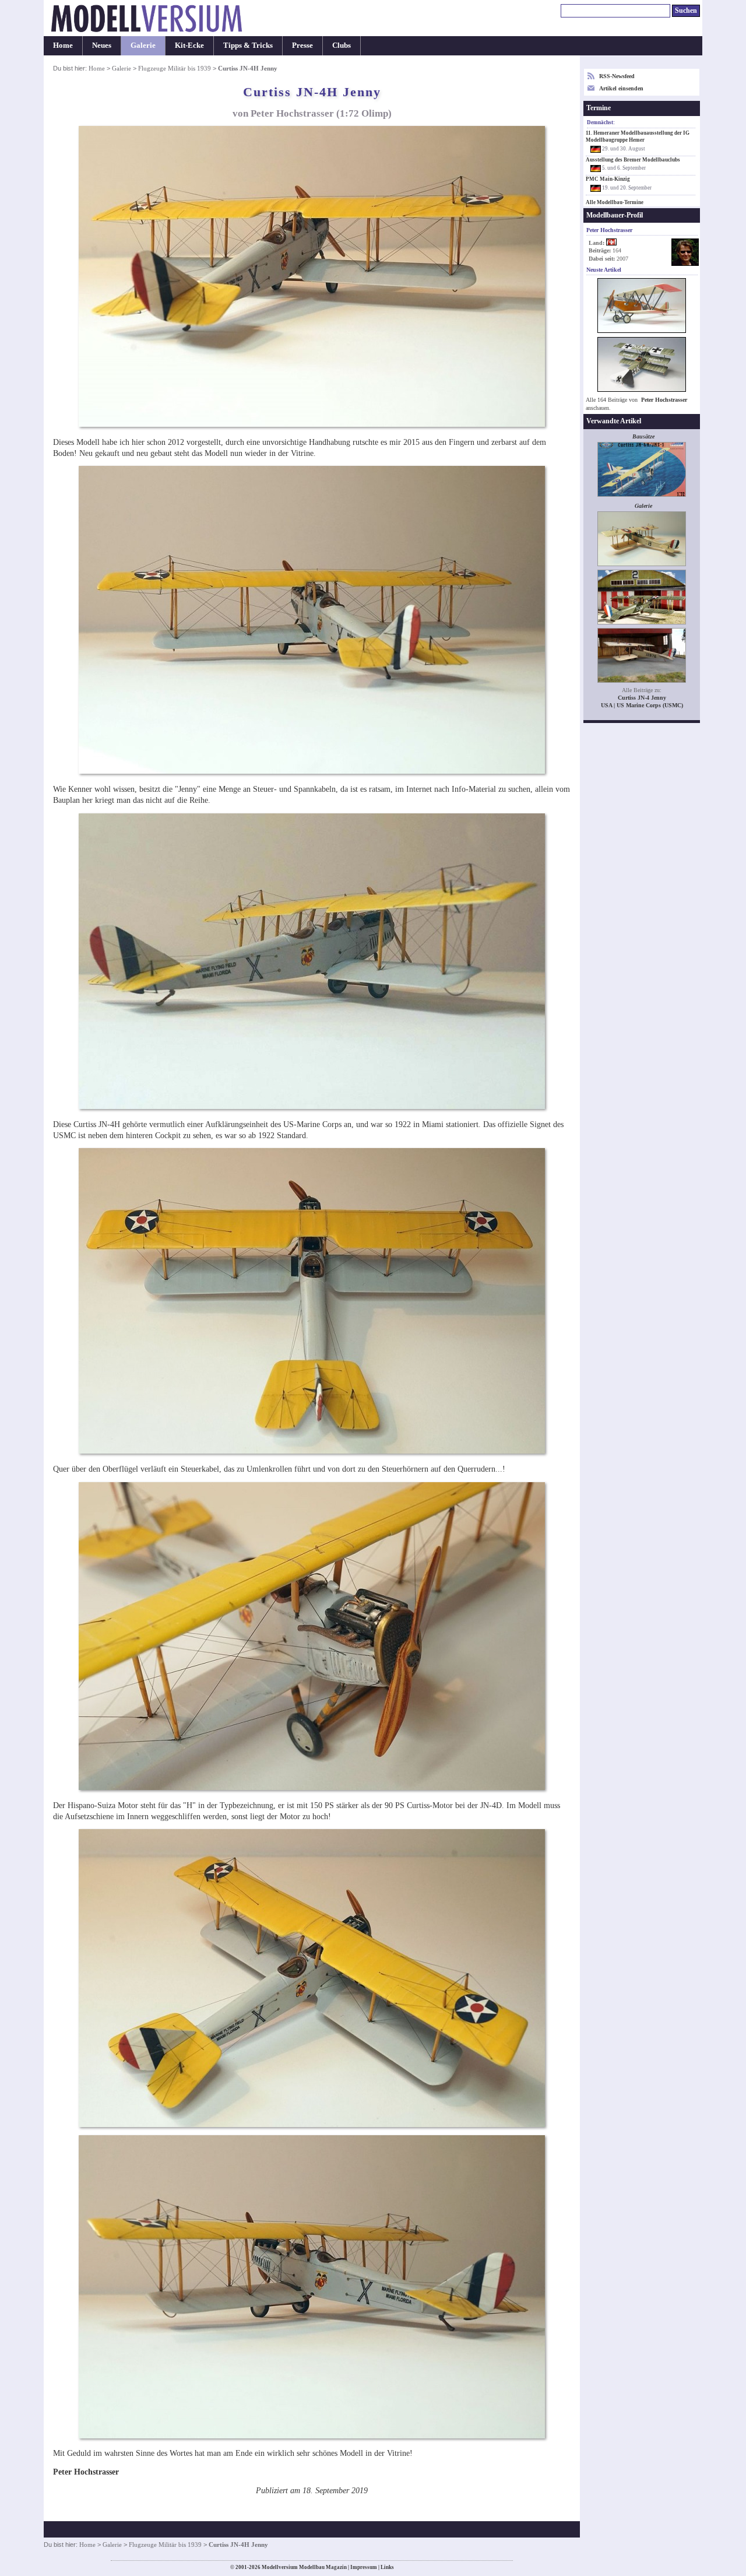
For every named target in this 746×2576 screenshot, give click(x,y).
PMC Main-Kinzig (608, 179)
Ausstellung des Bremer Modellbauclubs (633, 160)
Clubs (342, 45)
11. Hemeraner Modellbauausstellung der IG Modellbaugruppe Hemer (638, 136)
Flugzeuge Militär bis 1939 (175, 68)
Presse (302, 45)
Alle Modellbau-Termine (615, 202)
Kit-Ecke (189, 45)
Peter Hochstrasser (664, 400)
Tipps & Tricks (248, 45)
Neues (102, 45)
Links (387, 2567)
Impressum (364, 2567)
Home (63, 45)
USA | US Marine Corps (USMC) (642, 705)
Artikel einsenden (621, 88)
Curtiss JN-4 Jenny (642, 698)
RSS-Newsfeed (617, 76)
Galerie (143, 45)
